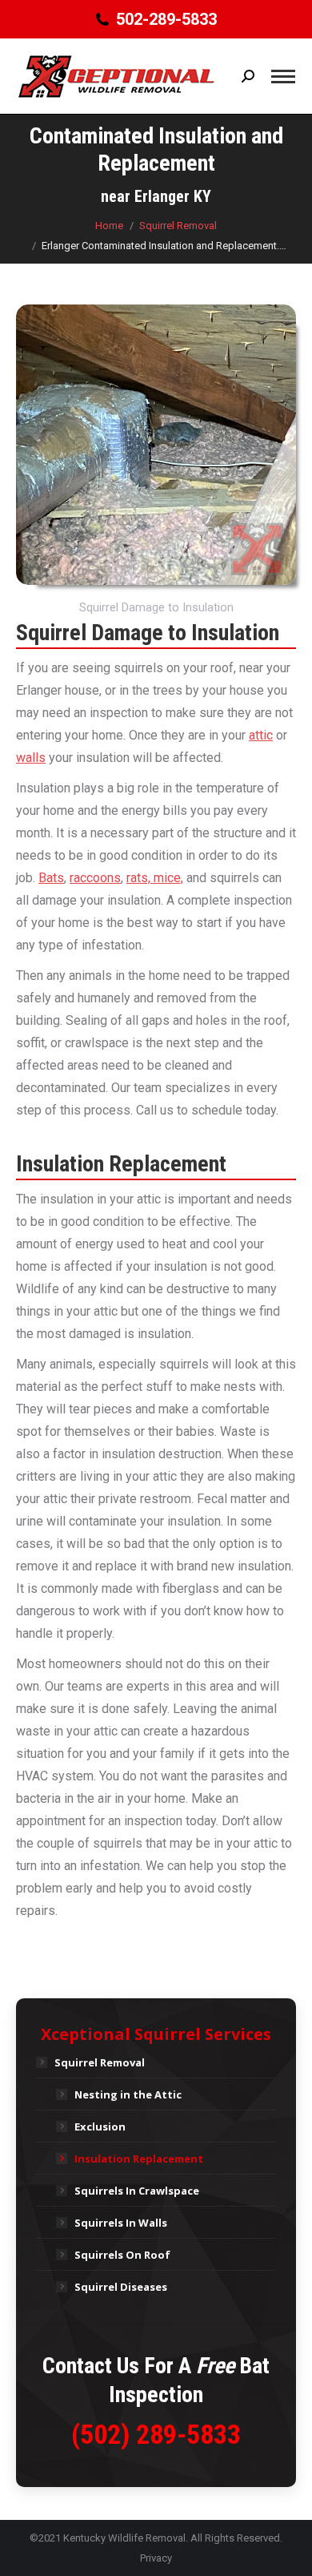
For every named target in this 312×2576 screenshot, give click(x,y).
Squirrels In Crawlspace (137, 2191)
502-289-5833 (166, 19)
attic (261, 735)
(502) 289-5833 (156, 2434)
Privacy (156, 2558)
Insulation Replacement (139, 2159)
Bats (51, 878)
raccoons (95, 878)
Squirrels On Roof (122, 2255)
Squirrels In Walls (121, 2223)
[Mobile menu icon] (283, 77)
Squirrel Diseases (121, 2287)
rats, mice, (155, 878)
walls (31, 758)
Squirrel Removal (100, 2062)
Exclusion (100, 2127)
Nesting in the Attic (128, 2094)
